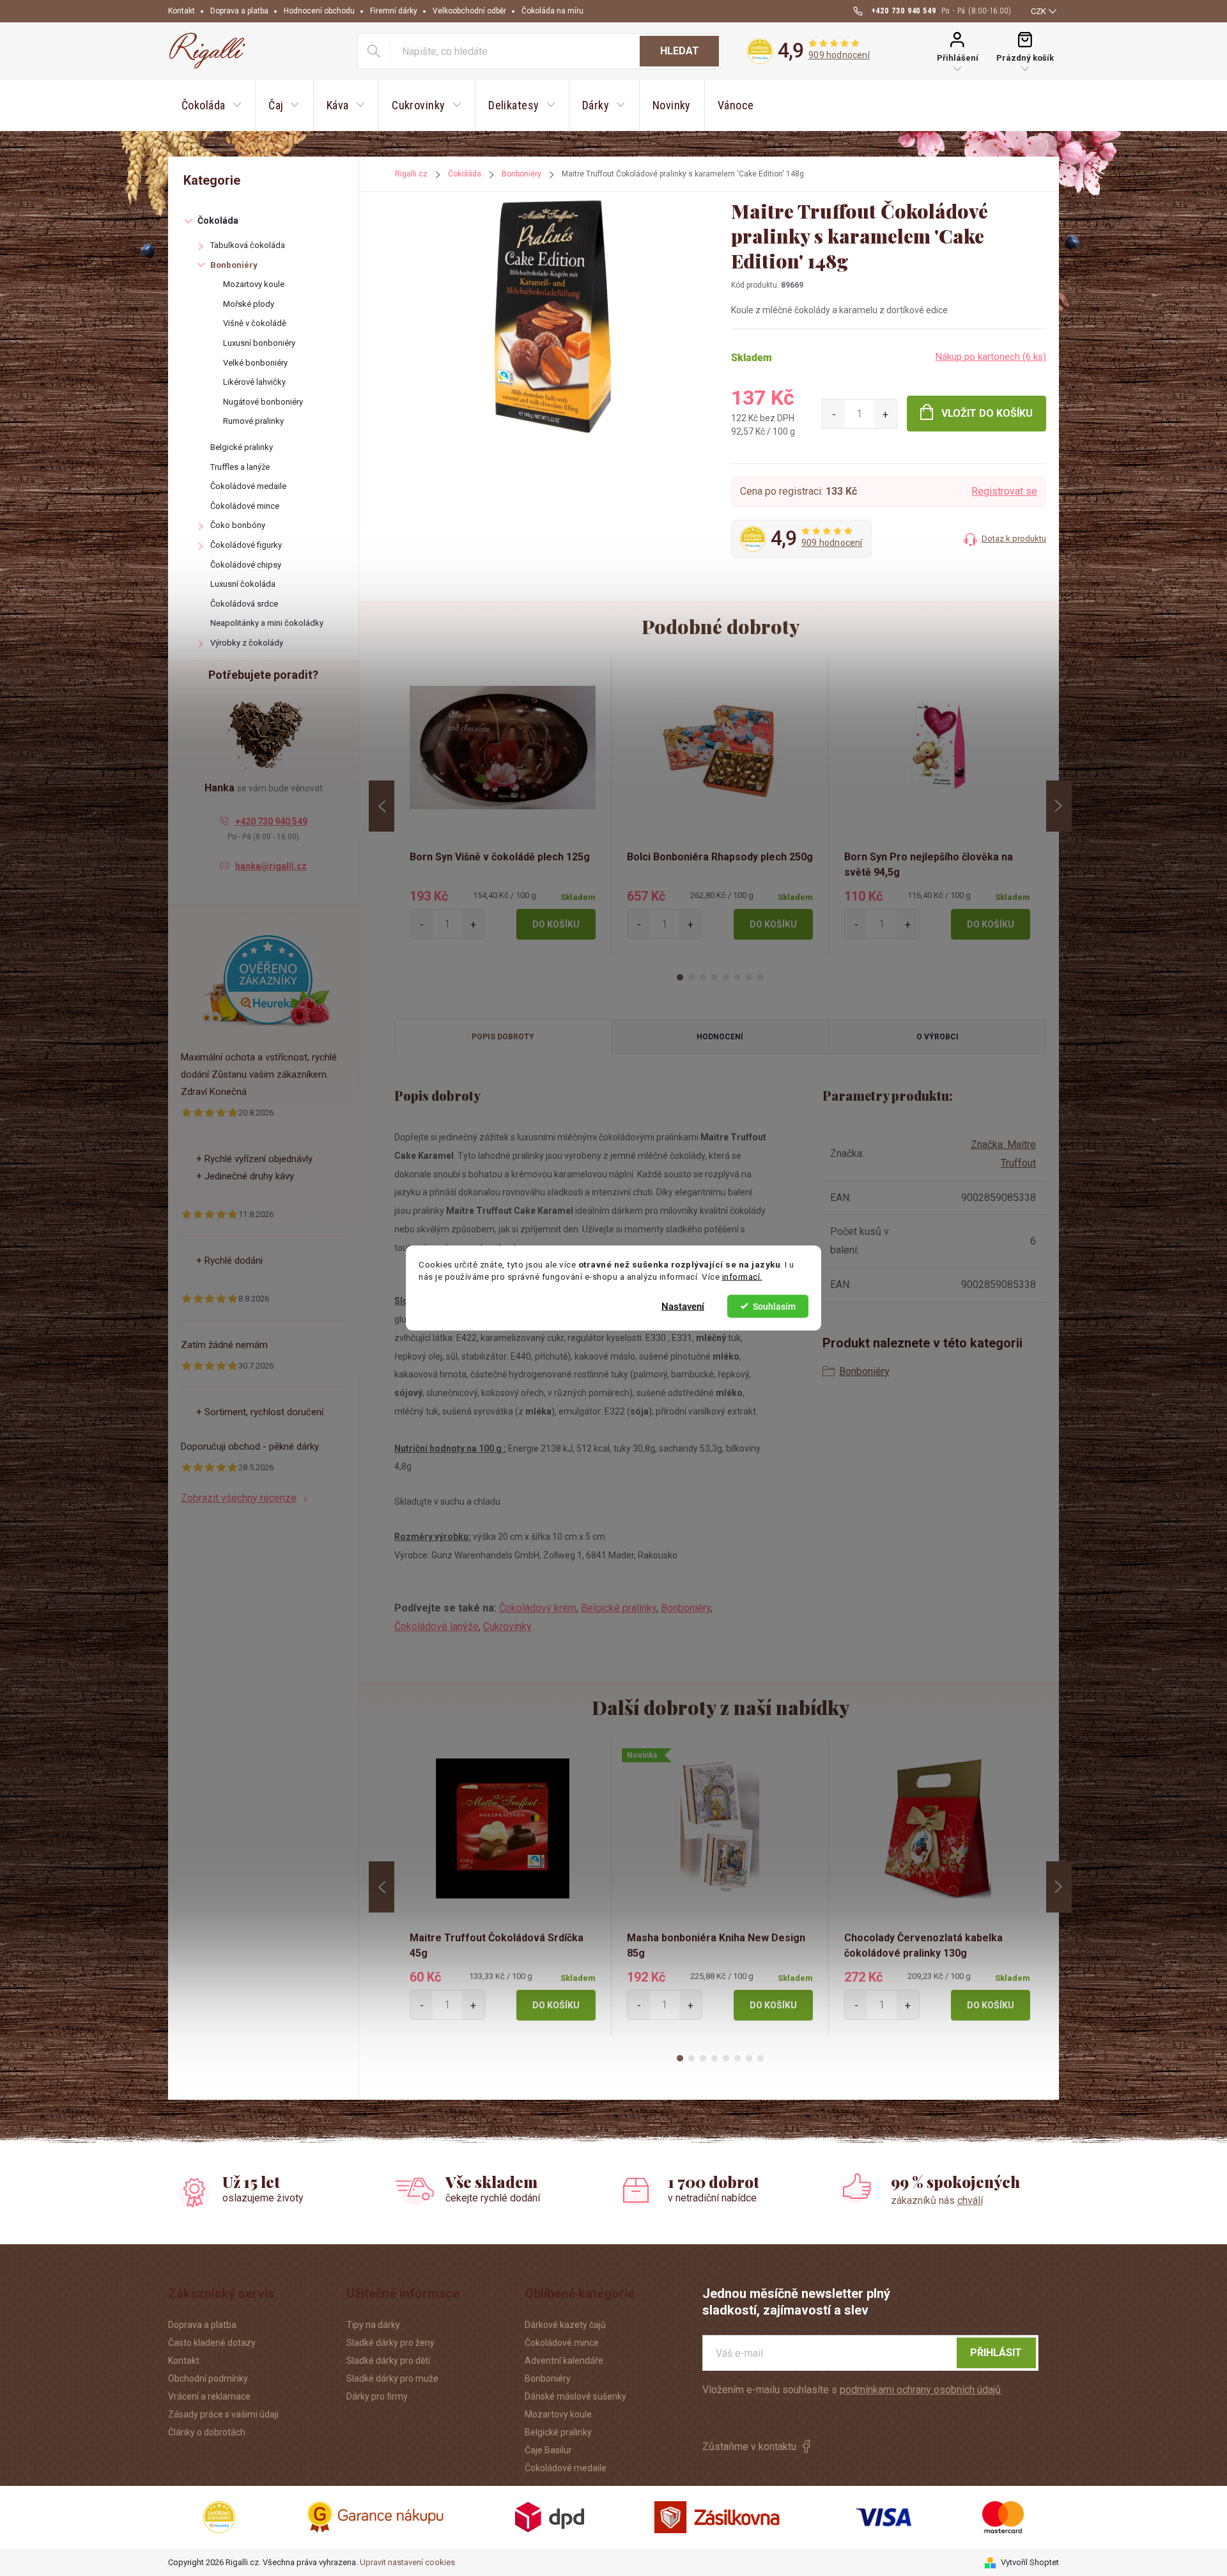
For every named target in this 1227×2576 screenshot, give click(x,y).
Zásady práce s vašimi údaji (223, 2414)
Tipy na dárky (373, 2325)
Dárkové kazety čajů (565, 2325)
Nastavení (683, 1306)
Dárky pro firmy (377, 2396)
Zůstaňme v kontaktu (749, 2447)
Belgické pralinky (242, 447)
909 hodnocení (839, 55)
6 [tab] (737, 977)
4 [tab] (714, 977)
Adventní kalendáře (564, 2361)
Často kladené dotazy (212, 2343)
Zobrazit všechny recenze (239, 1498)
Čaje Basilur (548, 2450)
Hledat (680, 51)
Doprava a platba (239, 11)
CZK (1038, 11)
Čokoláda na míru (552, 11)
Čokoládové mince (245, 506)
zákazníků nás (937, 2200)
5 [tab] (726, 977)
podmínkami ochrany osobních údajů (920, 2390)
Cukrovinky (507, 1626)
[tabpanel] (503, 806)
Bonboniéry (234, 265)
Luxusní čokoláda (243, 584)
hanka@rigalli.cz (271, 866)
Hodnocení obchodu (319, 11)
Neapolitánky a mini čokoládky (267, 623)
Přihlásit (996, 2353)
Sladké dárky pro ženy (390, 2343)
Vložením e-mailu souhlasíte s (852, 2390)
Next (1059, 806)
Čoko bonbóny (238, 525)
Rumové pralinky (253, 421)
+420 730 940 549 (271, 821)
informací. (742, 1276)
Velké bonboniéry (255, 363)
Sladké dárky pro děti (388, 2361)
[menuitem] (212, 105)
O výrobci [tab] (938, 1037)
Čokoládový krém (538, 1608)
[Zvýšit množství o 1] (885, 414)
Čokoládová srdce (244, 604)
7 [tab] (749, 977)
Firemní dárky (394, 11)
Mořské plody (249, 304)
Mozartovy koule (254, 284)
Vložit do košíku (987, 413)
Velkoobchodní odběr (469, 11)
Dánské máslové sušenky (575, 2396)
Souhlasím (774, 1306)
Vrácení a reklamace (209, 2396)
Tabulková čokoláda (248, 245)
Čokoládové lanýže (436, 1626)
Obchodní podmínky (208, 2378)
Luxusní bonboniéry (259, 343)
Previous (382, 806)
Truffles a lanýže (240, 467)
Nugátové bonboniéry (263, 402)
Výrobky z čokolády (247, 643)
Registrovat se (1004, 491)
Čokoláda (218, 221)
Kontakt (181, 11)
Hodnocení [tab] (720, 1037)
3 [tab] (703, 977)
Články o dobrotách (207, 2432)
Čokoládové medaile (248, 486)
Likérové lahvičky (254, 382)
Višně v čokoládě (255, 323)
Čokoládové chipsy (246, 565)
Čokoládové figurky (246, 545)
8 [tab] (760, 977)
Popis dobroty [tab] (503, 1037)
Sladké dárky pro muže (392, 2378)
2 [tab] (691, 977)
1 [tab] (680, 977)
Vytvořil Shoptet (1030, 2562)
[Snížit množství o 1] (834, 414)
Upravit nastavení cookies (407, 2562)
